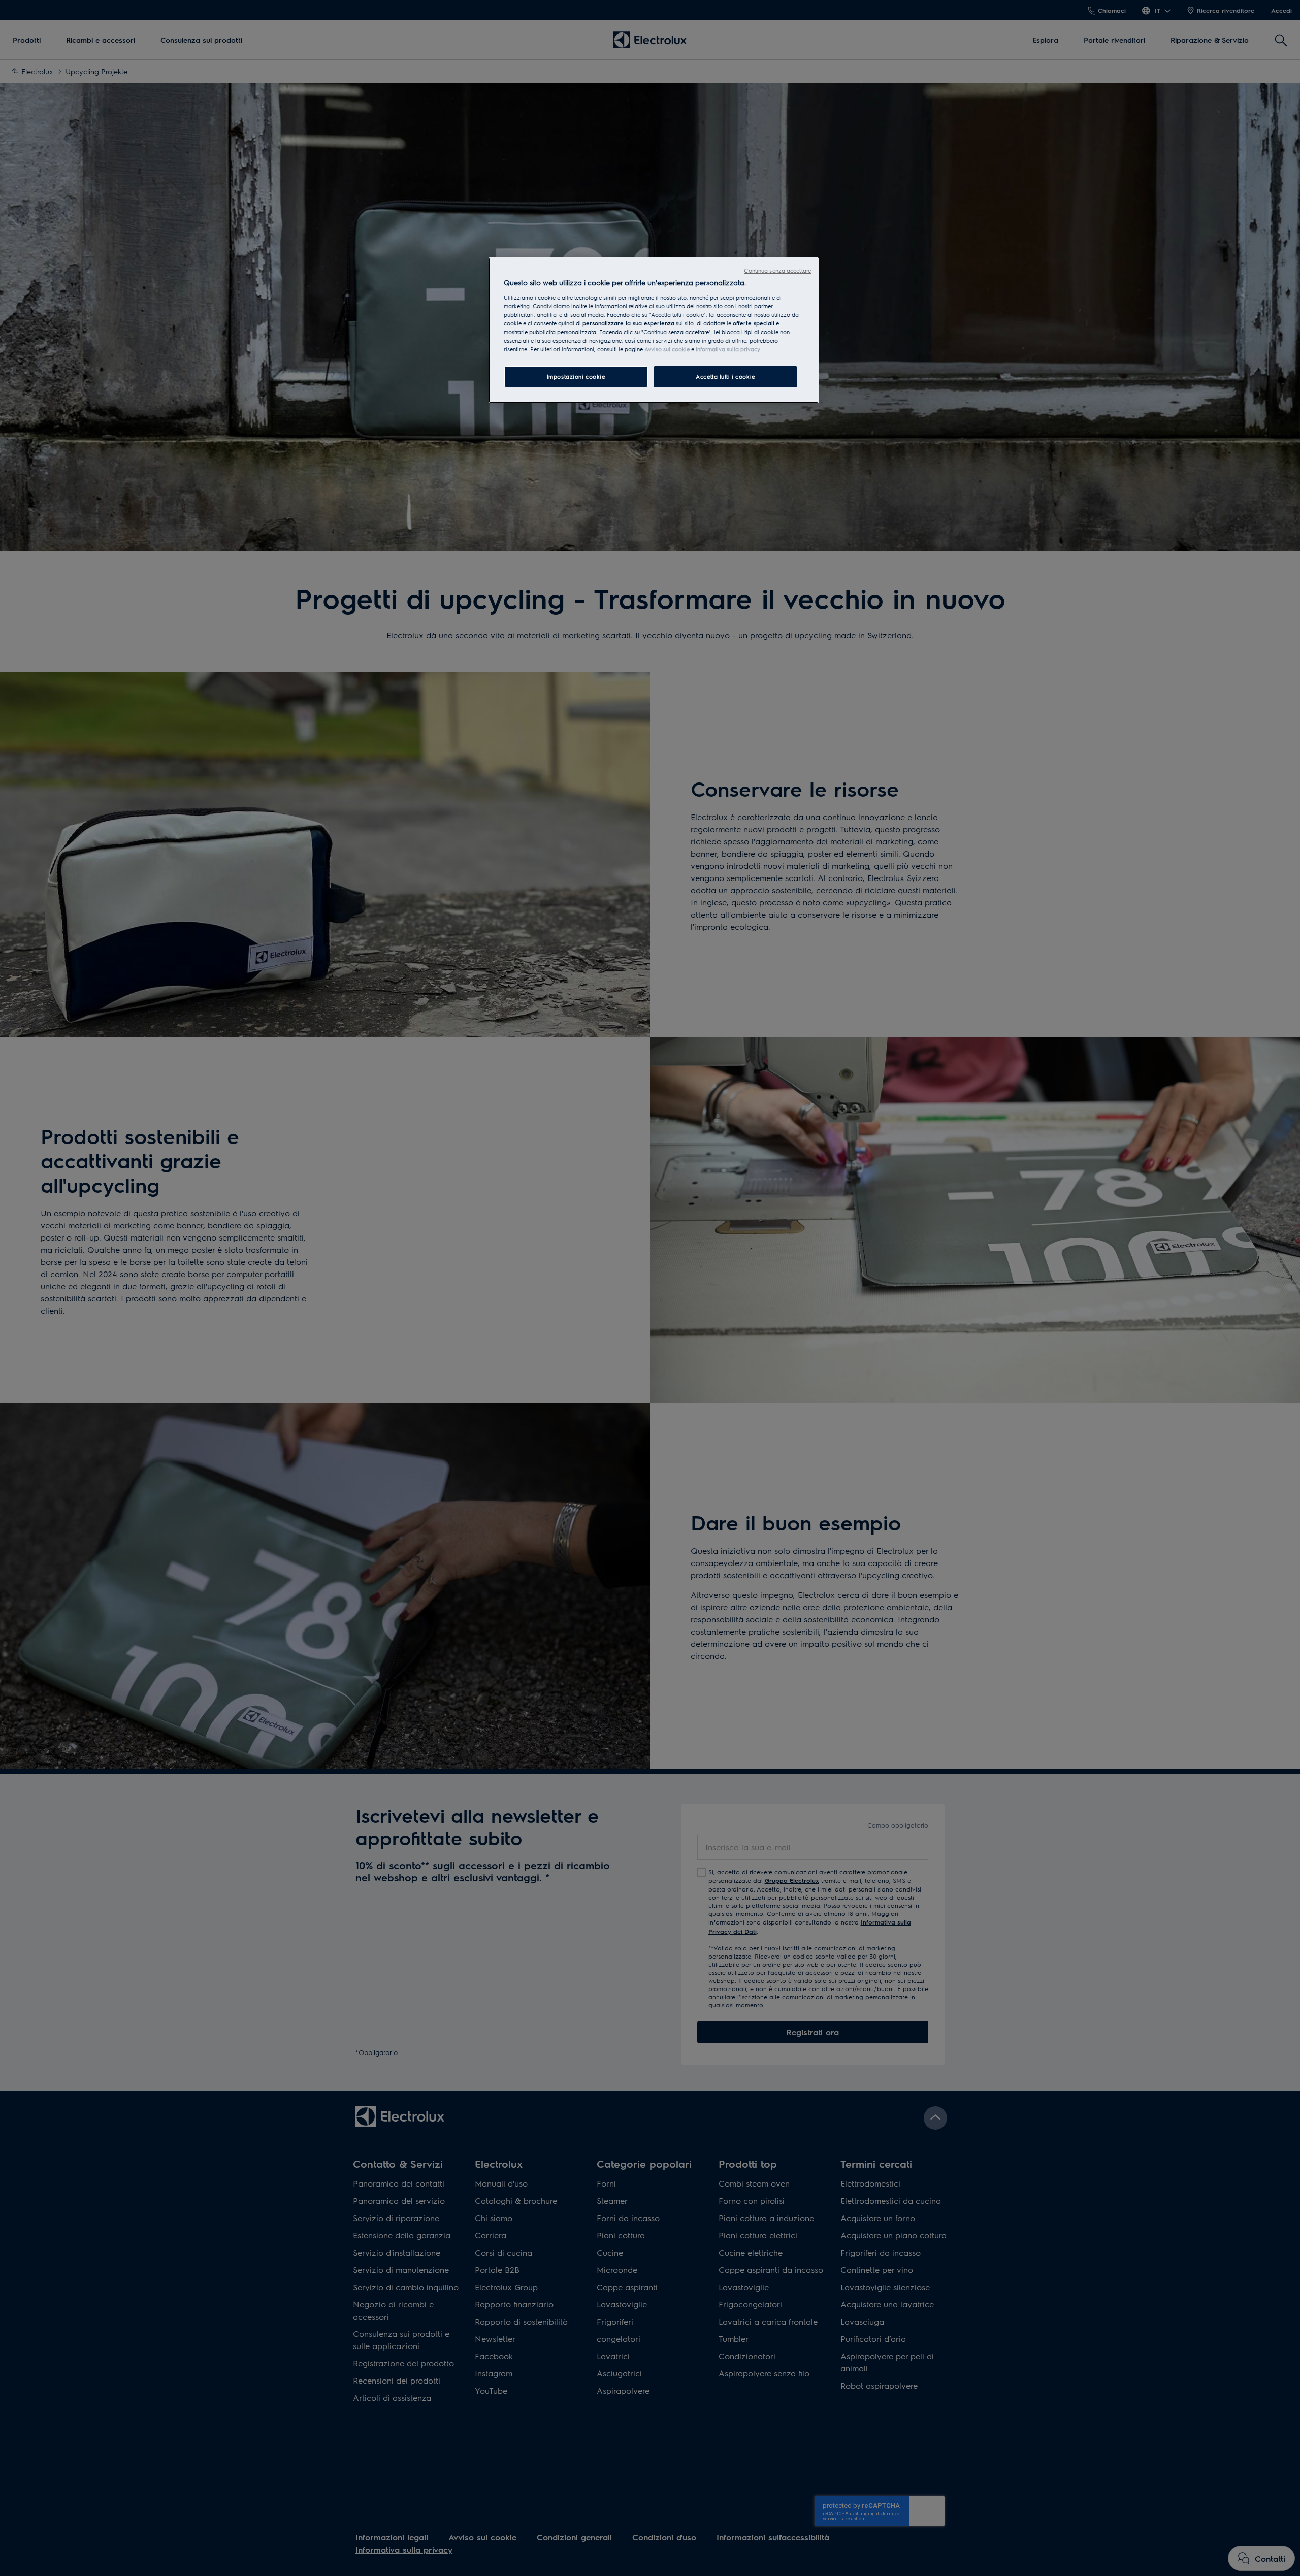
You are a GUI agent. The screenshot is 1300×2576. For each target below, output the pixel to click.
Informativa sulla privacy (728, 349)
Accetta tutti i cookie (725, 377)
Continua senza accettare (777, 270)
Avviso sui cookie (667, 349)
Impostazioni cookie (576, 377)
